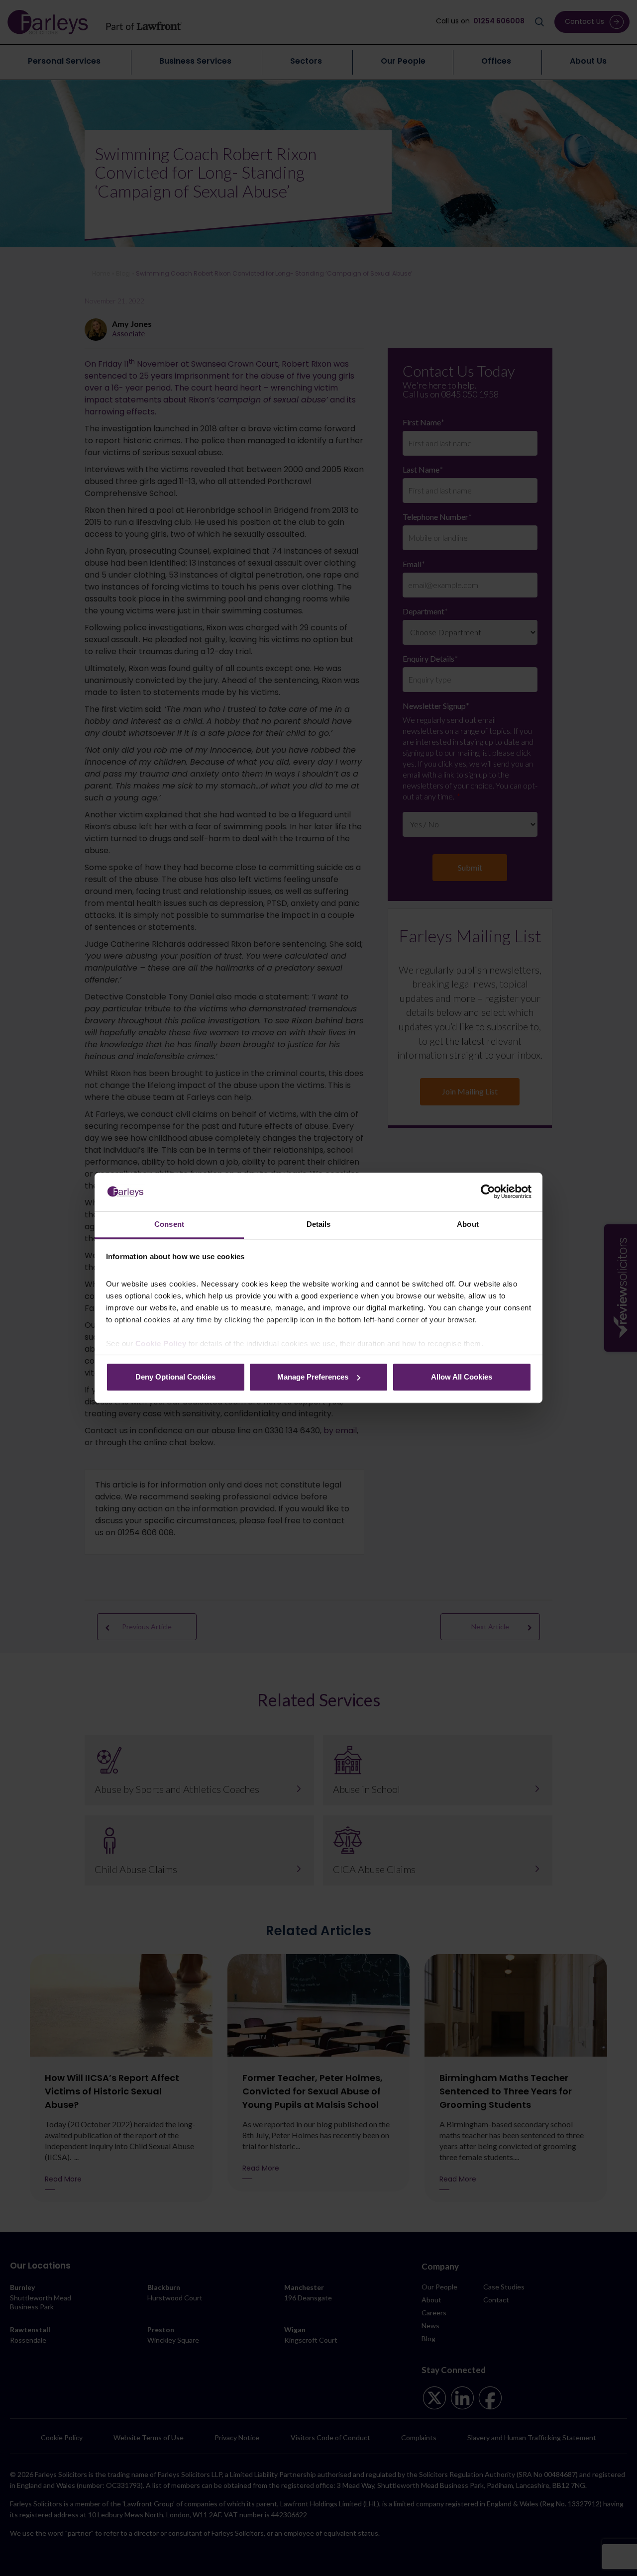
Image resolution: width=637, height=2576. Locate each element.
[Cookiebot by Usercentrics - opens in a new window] (488, 1192)
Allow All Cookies (462, 1377)
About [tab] (468, 1224)
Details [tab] (319, 1224)
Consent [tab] (169, 1224)
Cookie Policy (161, 1344)
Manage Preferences (313, 1377)
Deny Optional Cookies (175, 1377)
